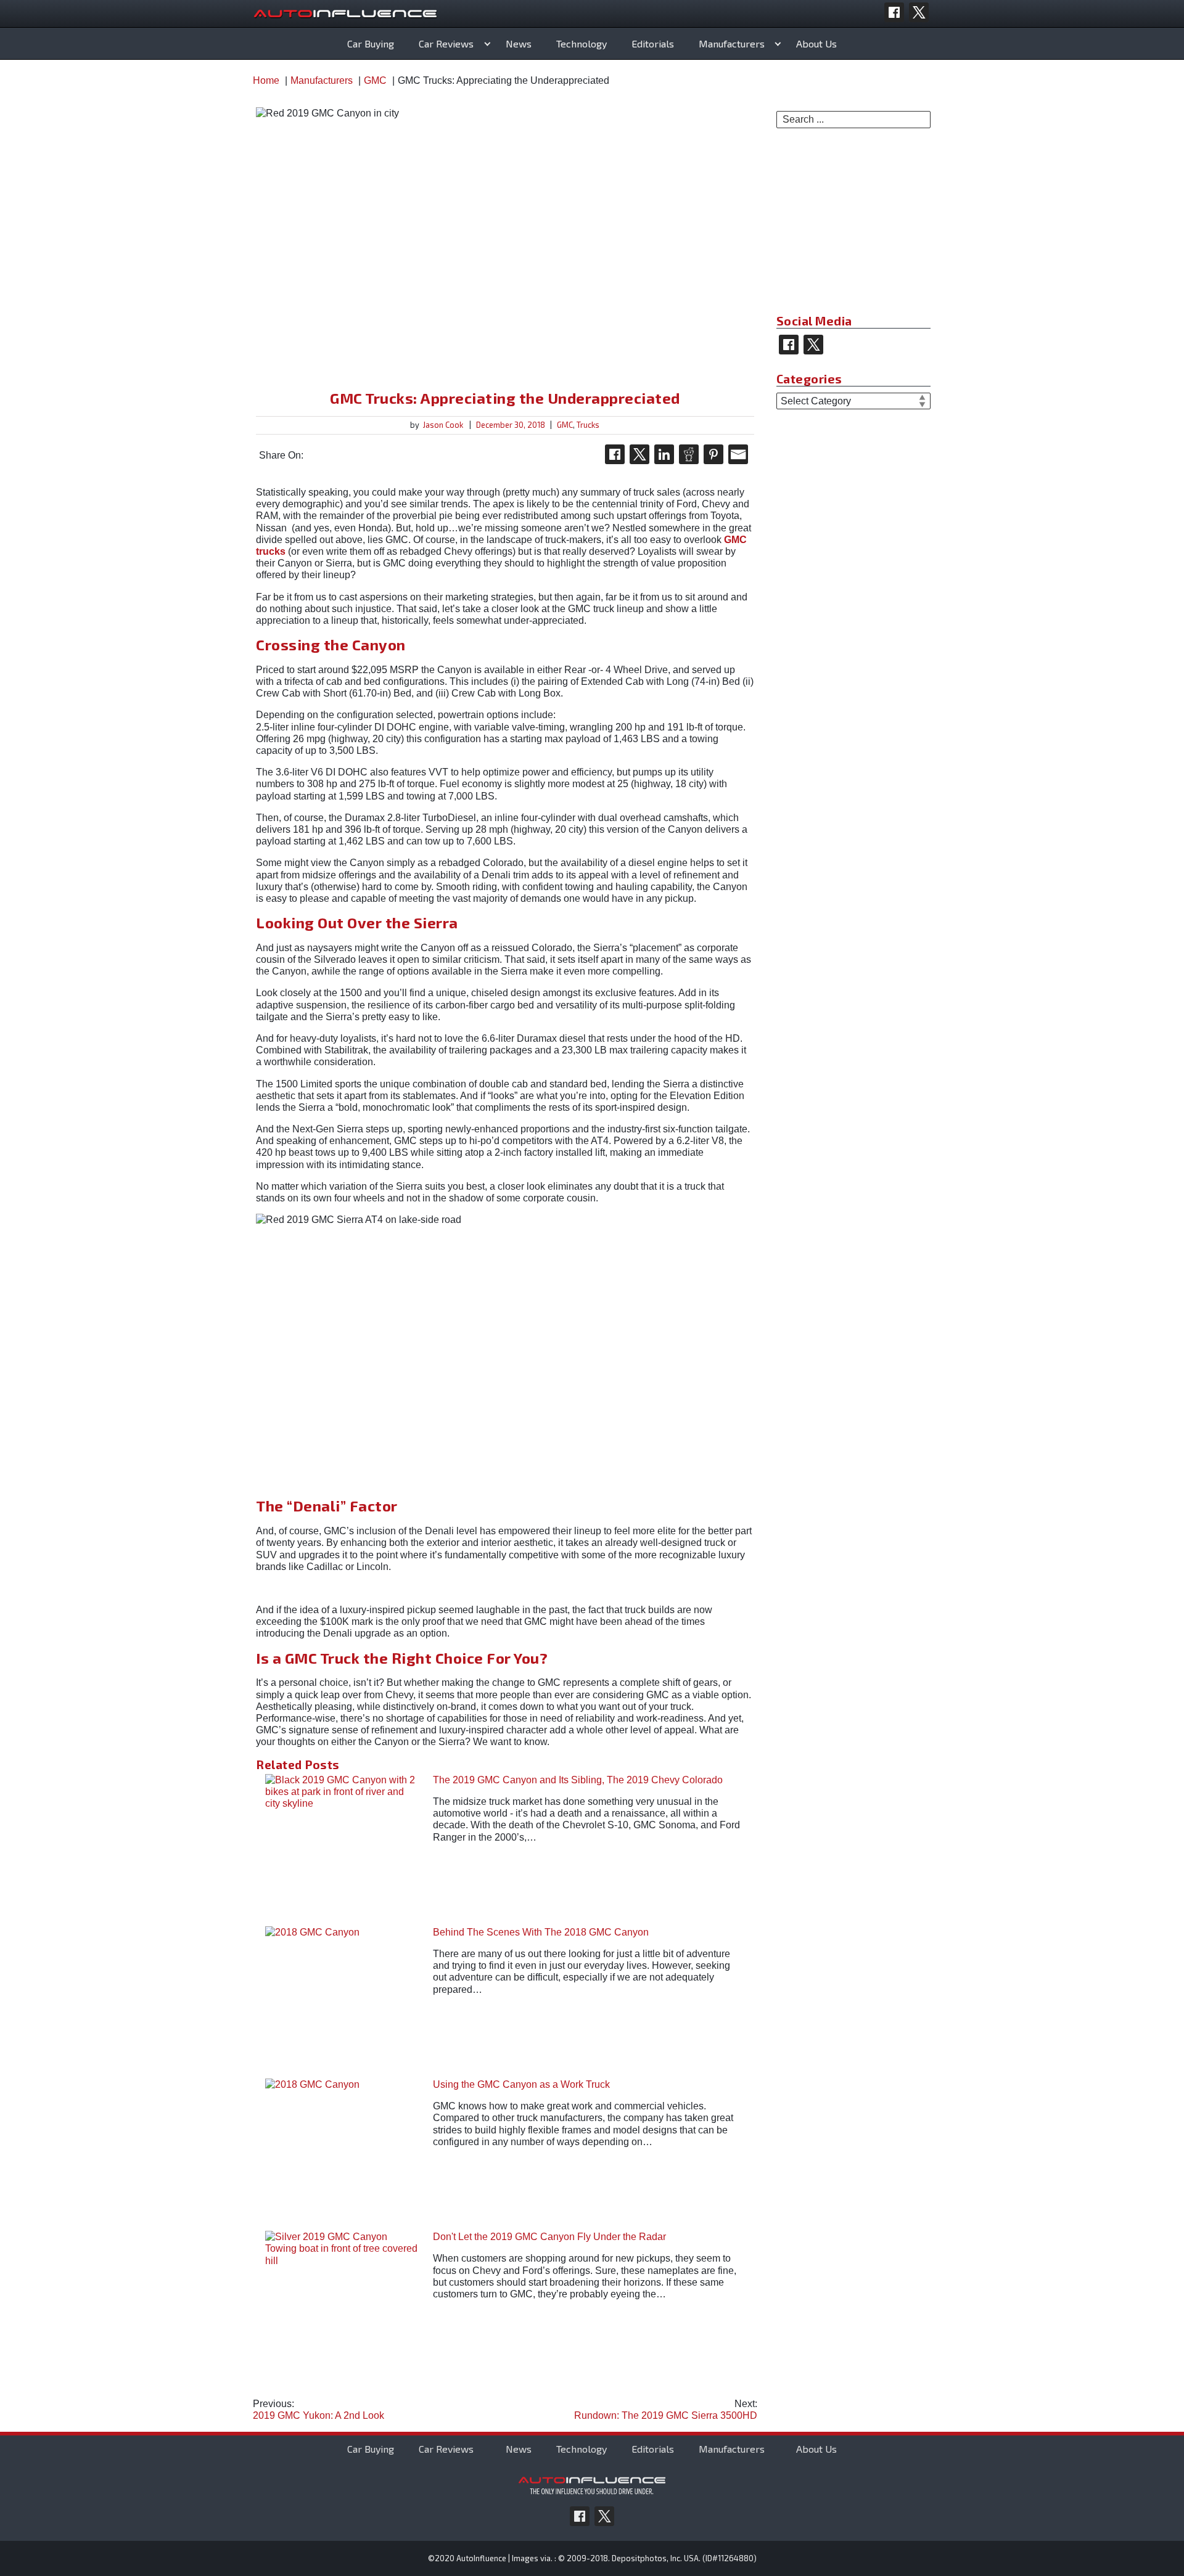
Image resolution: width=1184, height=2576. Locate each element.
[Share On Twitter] (639, 454)
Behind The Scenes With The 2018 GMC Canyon (541, 1932)
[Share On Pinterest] (713, 454)
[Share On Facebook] (615, 454)
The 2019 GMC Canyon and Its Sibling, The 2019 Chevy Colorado (578, 1780)
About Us (816, 43)
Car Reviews (446, 43)
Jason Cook (443, 425)
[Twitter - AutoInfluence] (919, 12)
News (519, 43)
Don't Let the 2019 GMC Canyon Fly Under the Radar (549, 2237)
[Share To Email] (738, 454)
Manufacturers (732, 43)
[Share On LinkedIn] (664, 454)
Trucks (588, 425)
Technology (582, 43)
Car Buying (371, 43)
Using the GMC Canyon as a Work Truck (521, 2084)
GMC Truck (323, 1658)
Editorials (653, 43)
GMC (565, 425)
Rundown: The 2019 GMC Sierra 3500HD (666, 2410)
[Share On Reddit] (689, 454)
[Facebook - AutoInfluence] (894, 12)
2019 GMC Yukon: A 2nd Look (319, 2410)
